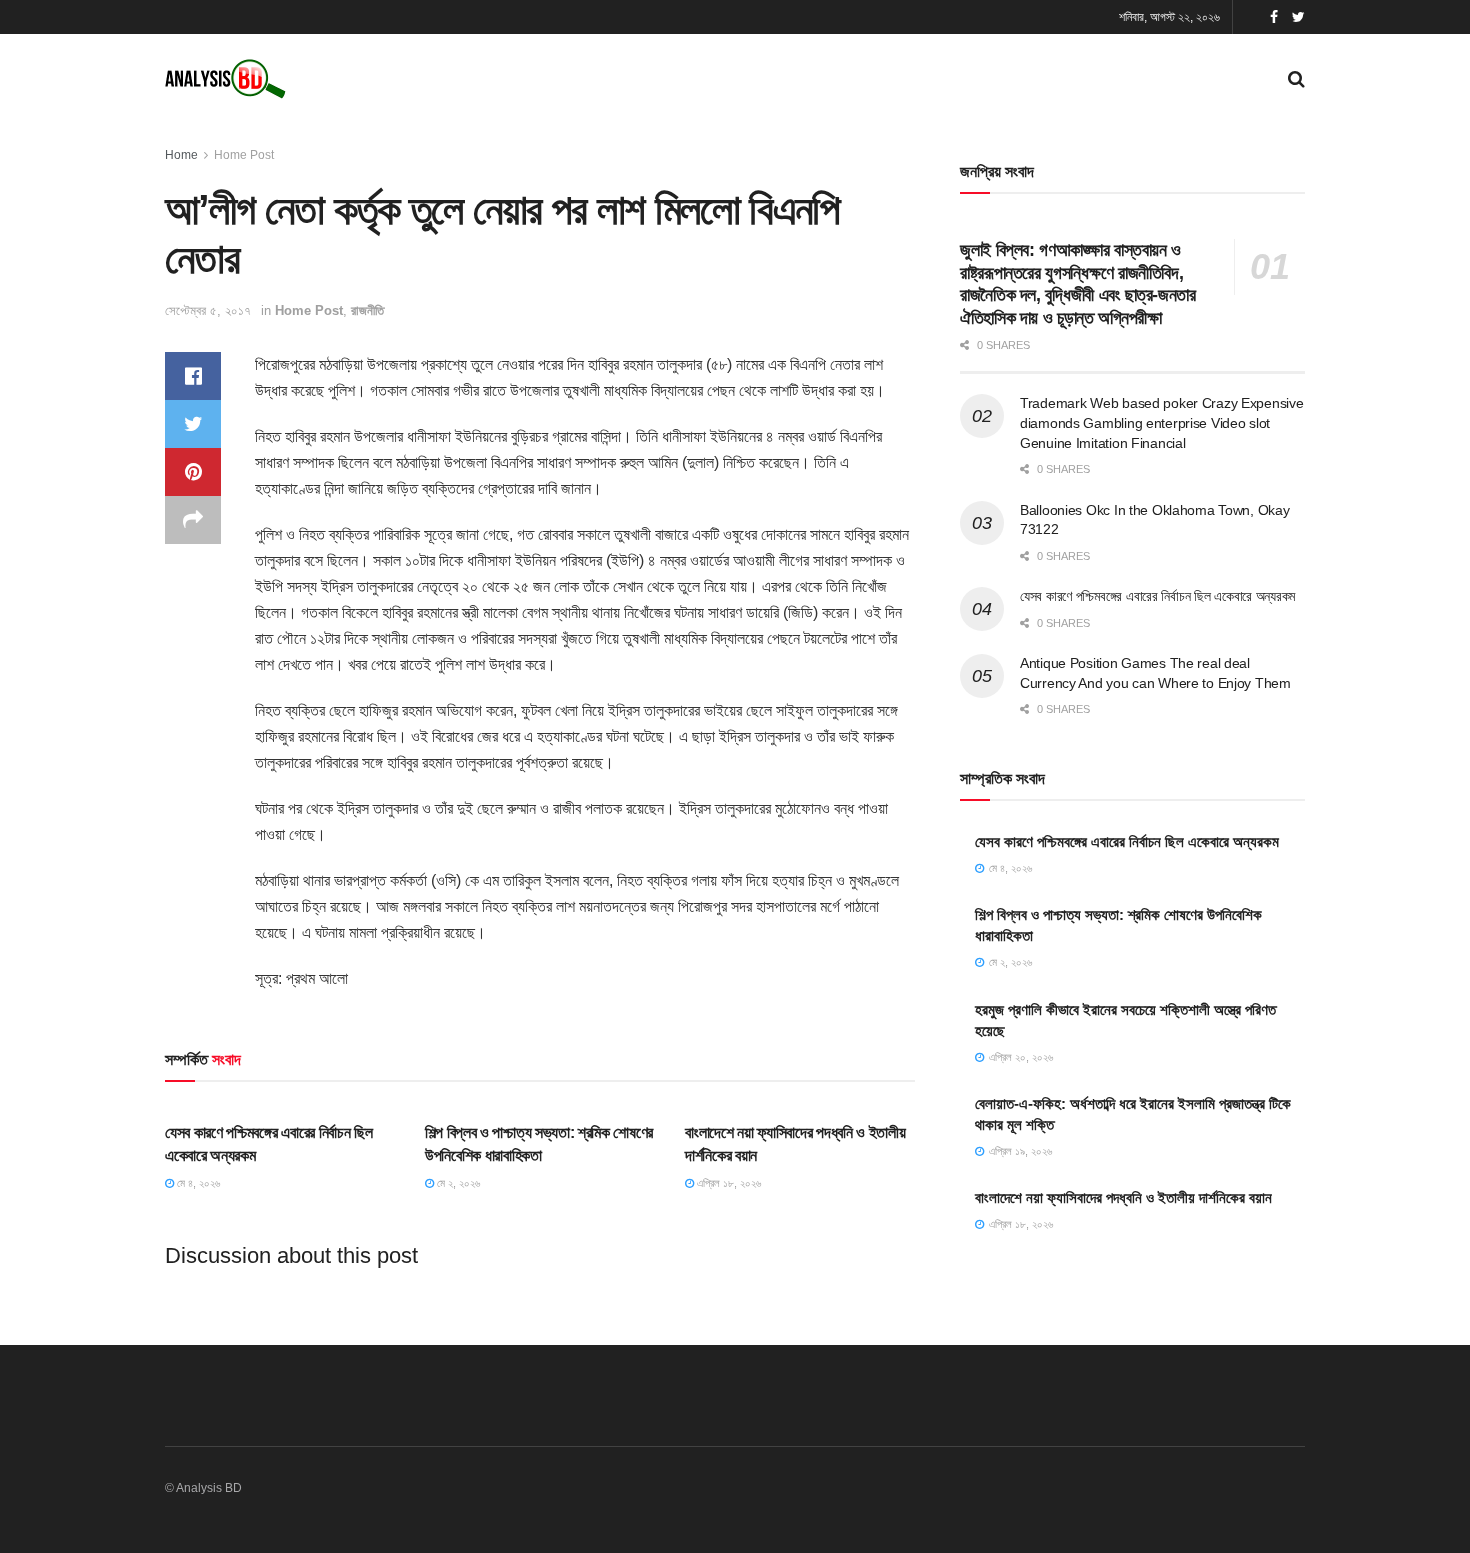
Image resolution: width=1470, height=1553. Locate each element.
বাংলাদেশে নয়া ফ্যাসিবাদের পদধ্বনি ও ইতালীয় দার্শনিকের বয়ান (1123, 1197)
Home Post (244, 155)
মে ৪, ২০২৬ (197, 1183)
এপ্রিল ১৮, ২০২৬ (727, 1183)
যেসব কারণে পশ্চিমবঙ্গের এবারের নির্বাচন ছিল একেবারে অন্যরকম (1157, 596)
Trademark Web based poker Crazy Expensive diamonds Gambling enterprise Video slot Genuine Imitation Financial (1162, 422)
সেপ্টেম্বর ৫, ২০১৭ (208, 310)
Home (181, 155)
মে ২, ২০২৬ (457, 1183)
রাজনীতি (367, 310)
